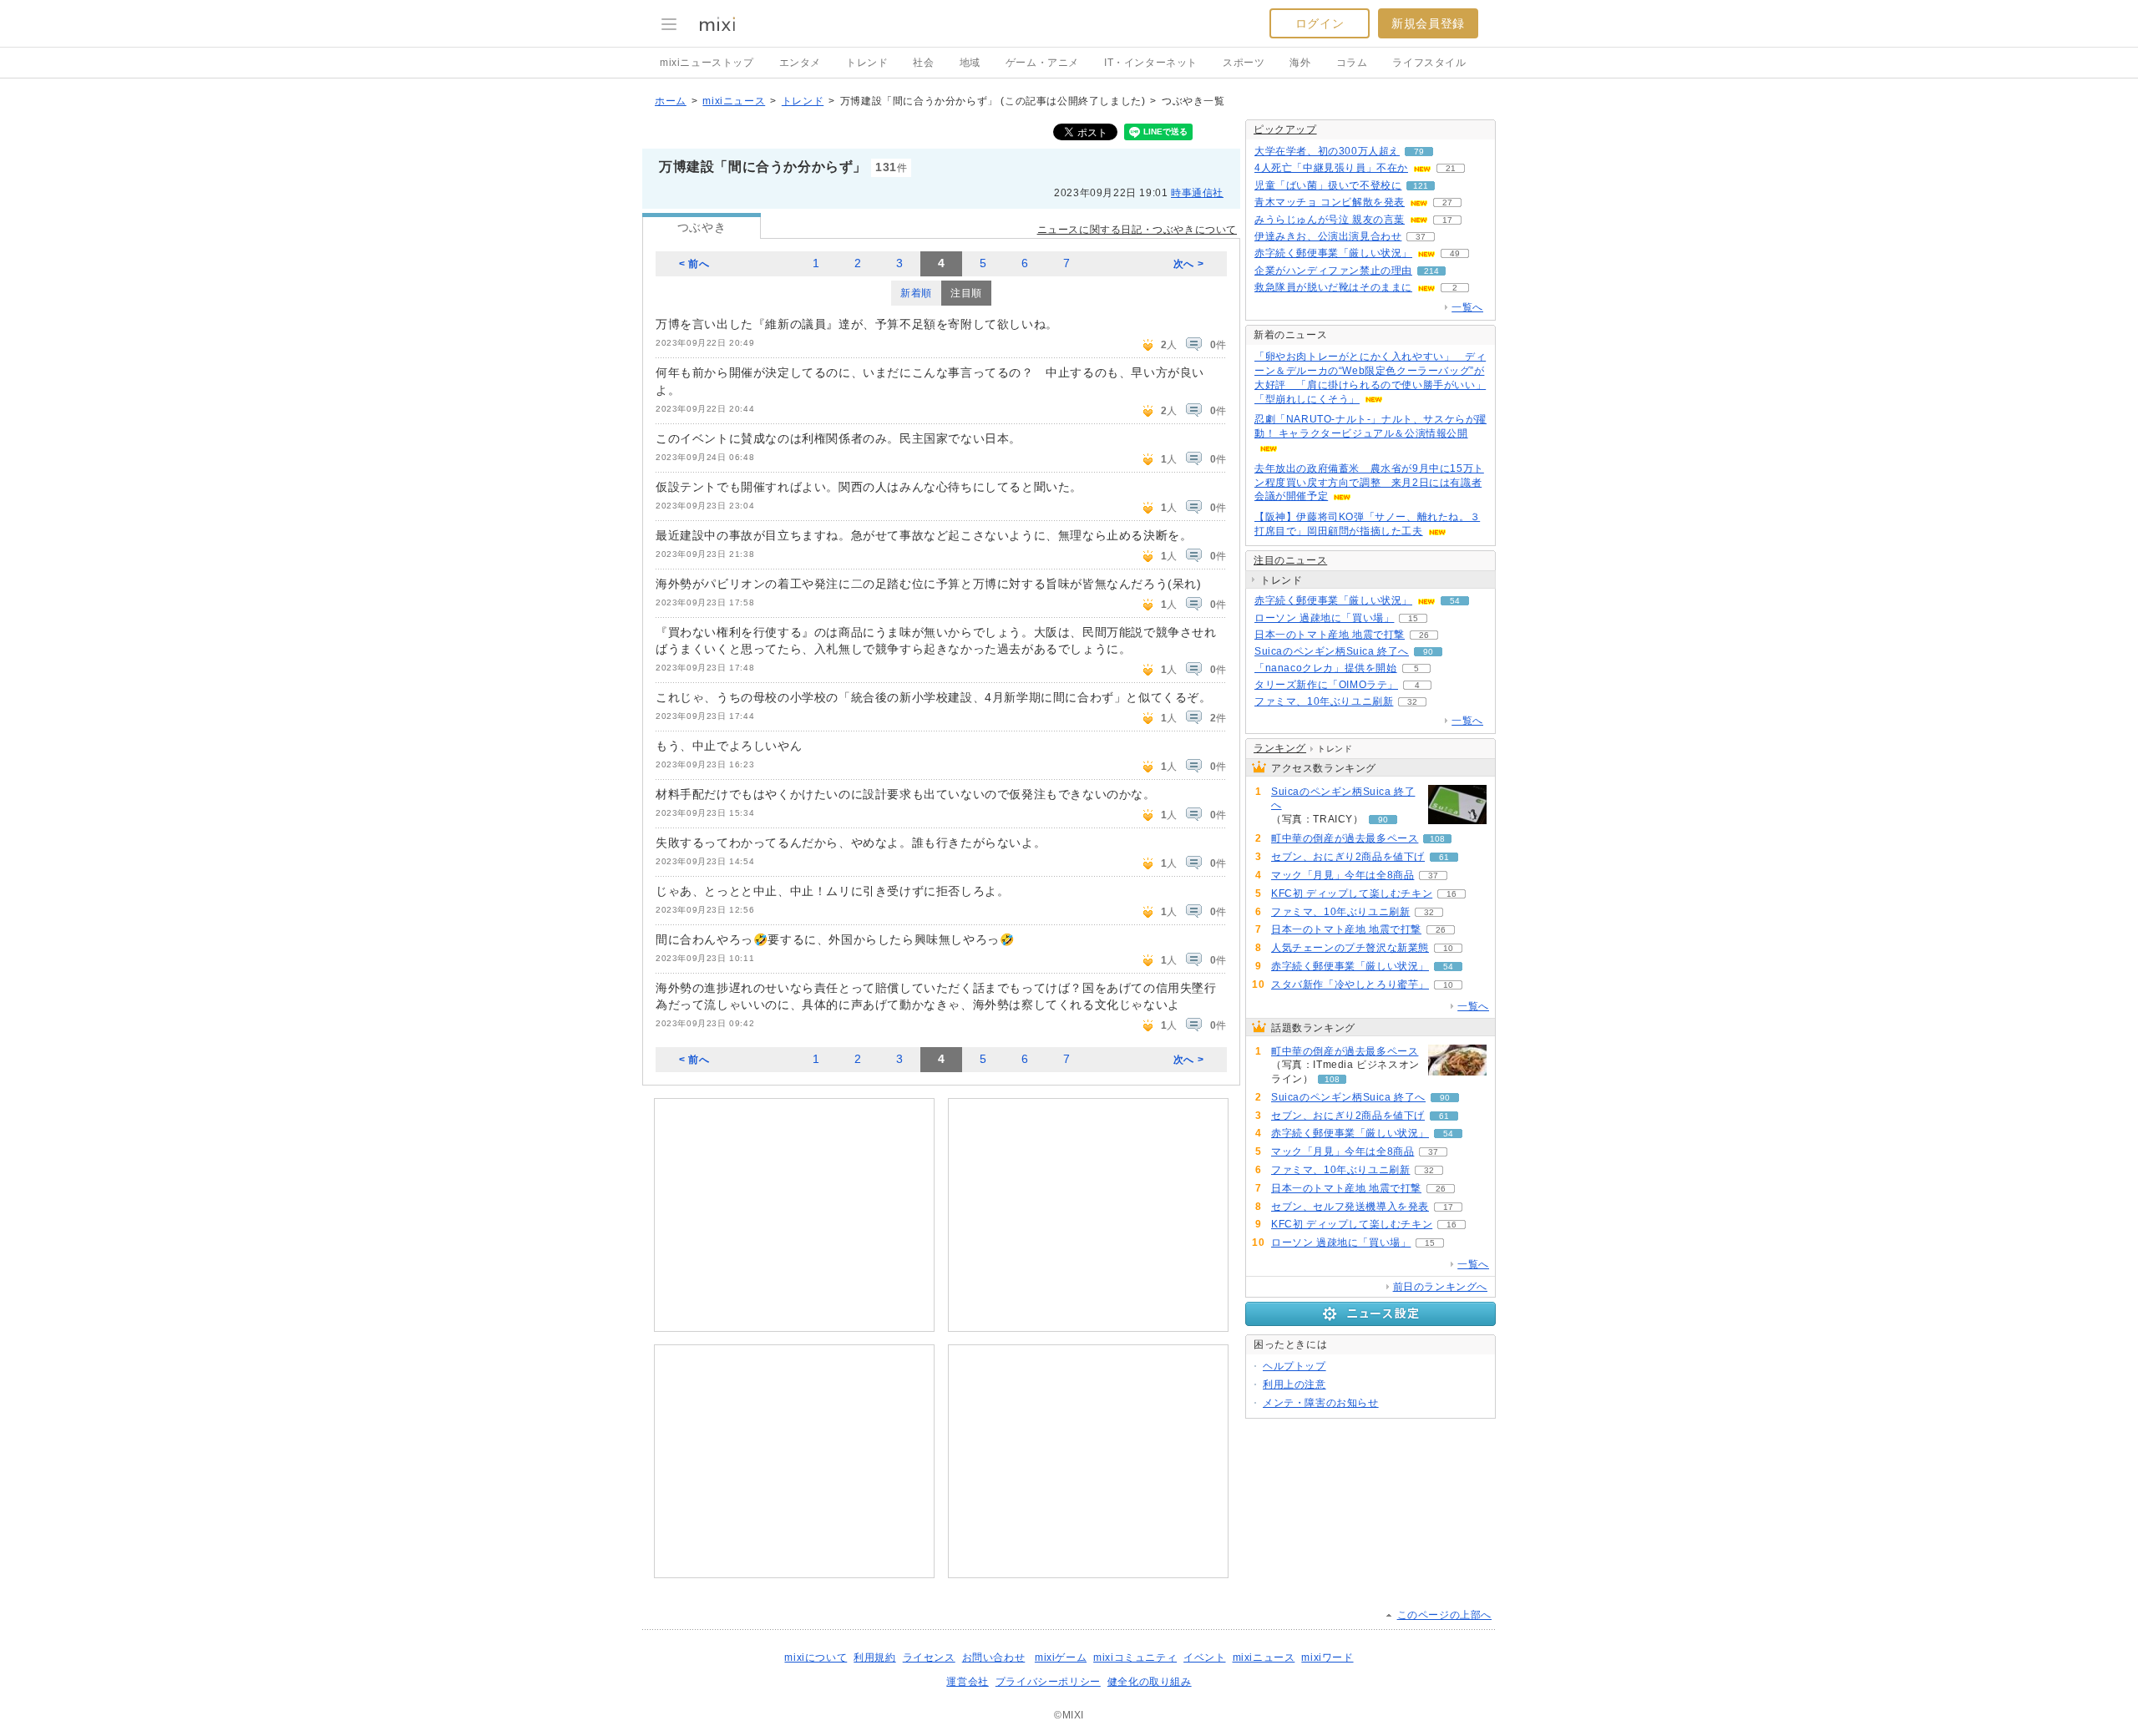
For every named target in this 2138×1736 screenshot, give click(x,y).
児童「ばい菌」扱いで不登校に (1328, 185)
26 (1424, 635)
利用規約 (874, 1658)
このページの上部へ (1444, 1615)
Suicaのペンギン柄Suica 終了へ (1332, 651)
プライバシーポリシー (1048, 1682)
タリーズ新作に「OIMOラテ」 (1326, 685)
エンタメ (800, 63)
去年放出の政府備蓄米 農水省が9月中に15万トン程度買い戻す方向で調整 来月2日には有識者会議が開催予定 (1369, 483)
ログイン (1320, 23)
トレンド (867, 63)
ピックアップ (1285, 129)
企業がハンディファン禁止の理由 (1333, 271)
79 (1419, 152)
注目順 (966, 293)
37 (1421, 237)
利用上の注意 (1294, 1384)
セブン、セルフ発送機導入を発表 (1350, 1207)
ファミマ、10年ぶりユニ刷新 (1324, 701)
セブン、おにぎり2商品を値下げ (1348, 857)
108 (1437, 839)
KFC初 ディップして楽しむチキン (1352, 893)
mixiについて (816, 1658)
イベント (1204, 1658)
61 (1444, 857)
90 (1428, 652)
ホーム (671, 101)
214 (1431, 271)
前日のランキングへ (1440, 1287)
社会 (923, 63)
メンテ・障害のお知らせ (1321, 1403)
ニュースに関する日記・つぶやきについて (1137, 230)
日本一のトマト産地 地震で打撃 (1330, 635)
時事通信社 (1197, 193)
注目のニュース (1290, 560)
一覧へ (1467, 307)
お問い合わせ (994, 1658)
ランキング (1280, 748)
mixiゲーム (1061, 1658)
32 (1412, 702)
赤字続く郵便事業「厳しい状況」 (1333, 253)
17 (1447, 220)
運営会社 (967, 1682)
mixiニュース (734, 101)
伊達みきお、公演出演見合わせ (1328, 236)
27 (1447, 202)
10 (1448, 948)
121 (1421, 186)
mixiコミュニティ (1135, 1658)
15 (1413, 618)
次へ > (1188, 264)
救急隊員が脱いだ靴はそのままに (1333, 287)
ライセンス (929, 1658)
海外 (1300, 63)
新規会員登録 (1428, 23)
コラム (1352, 63)
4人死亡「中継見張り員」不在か (1331, 168)
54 (1455, 601)
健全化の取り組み (1150, 1682)
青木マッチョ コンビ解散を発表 (1330, 202)
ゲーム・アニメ (1042, 63)
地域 (970, 63)
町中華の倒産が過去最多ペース (1345, 838)
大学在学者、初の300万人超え (1327, 151)
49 (1455, 253)
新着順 (916, 293)
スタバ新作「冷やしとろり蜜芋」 (1350, 984)
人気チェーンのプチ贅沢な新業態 (1350, 948)
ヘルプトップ (1294, 1366)
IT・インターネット (1151, 63)
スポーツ (1244, 63)
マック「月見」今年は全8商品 (1343, 875)
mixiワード (1327, 1658)
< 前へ (694, 264)
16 (1452, 894)
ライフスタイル (1429, 63)
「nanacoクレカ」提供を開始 (1326, 668)
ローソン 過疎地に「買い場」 (1324, 618)
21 (1451, 168)
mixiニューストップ (707, 63)
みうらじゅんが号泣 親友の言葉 (1330, 220)
